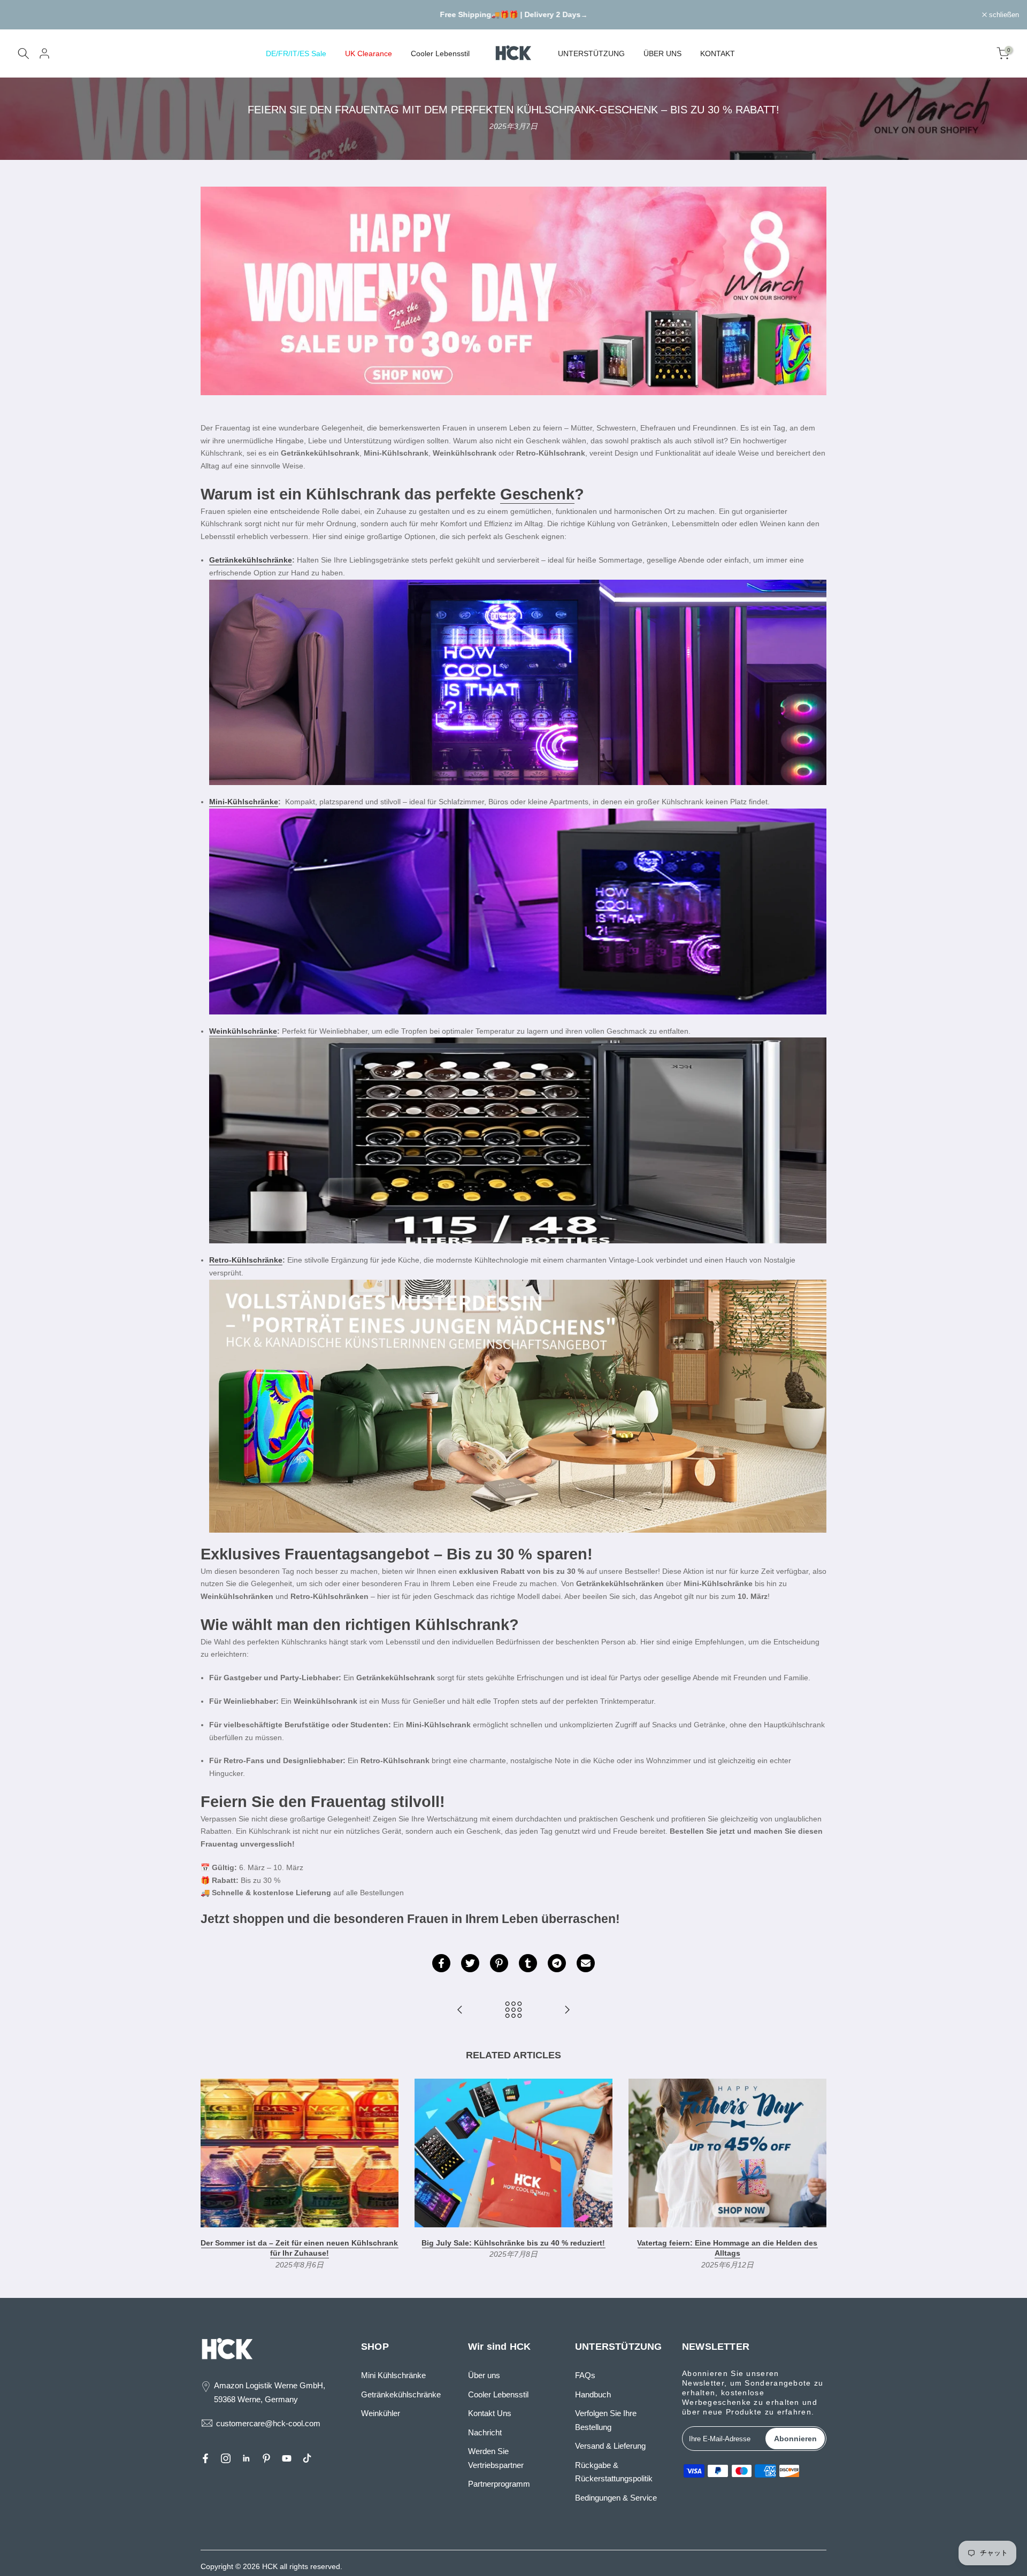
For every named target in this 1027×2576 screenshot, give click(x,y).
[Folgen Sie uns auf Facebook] (205, 2458)
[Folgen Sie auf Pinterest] (266, 2458)
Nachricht (485, 2432)
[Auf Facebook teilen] (441, 1963)
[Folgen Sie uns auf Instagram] (226, 2458)
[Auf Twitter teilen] (470, 1963)
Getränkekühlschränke (251, 560)
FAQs (585, 2375)
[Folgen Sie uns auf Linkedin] (246, 2458)
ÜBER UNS (662, 53)
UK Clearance (369, 53)
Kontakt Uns (490, 2413)
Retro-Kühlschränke (246, 1260)
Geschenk (537, 494)
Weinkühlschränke (243, 1031)
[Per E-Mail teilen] (586, 1963)
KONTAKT (718, 53)
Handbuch (593, 2394)
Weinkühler (381, 2413)
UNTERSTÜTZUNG (591, 53)
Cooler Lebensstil (440, 53)
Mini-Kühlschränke (244, 802)
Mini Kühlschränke (393, 2375)
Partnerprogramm (499, 2484)
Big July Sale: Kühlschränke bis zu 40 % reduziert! (513, 2242)
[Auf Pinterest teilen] (499, 1963)
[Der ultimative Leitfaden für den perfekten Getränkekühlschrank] (567, 2010)
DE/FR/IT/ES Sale (296, 53)
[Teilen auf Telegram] (557, 1963)
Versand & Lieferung (610, 2446)
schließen (29, 15)
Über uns (484, 2375)
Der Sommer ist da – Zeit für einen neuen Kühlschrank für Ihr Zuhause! (299, 2248)
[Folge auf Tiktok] (307, 2458)
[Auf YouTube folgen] (287, 2458)
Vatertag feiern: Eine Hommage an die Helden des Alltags (727, 2248)
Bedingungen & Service (616, 2498)
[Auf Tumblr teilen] (528, 1963)
